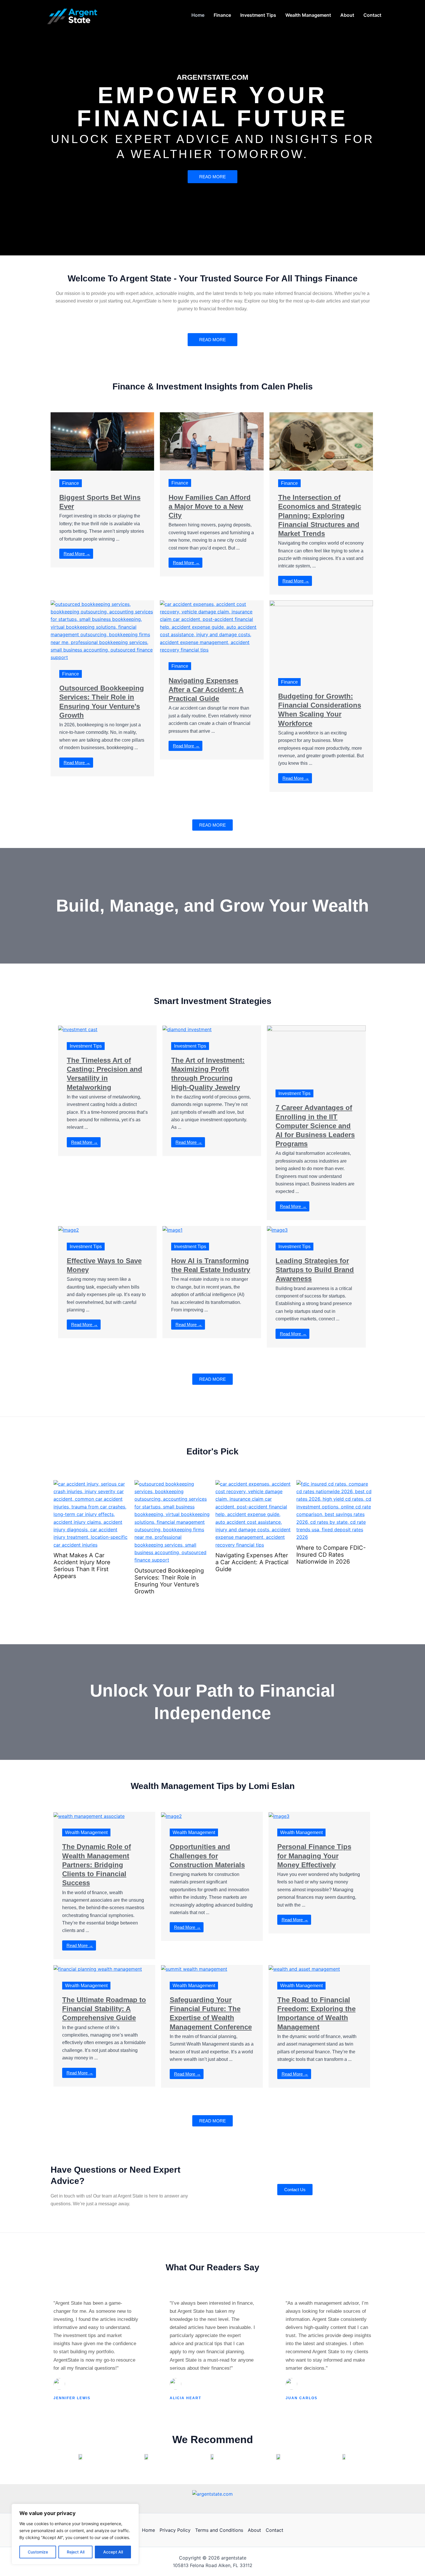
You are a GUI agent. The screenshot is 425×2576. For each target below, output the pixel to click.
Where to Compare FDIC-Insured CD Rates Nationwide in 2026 (250, 1555)
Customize (38, 2552)
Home (148, 2530)
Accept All (113, 2552)
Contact (275, 2530)
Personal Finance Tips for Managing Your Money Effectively (314, 1856)
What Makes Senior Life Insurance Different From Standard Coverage (330, 1562)
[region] (75, 2534)
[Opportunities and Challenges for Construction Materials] (171, 1816)
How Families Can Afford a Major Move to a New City (210, 506)
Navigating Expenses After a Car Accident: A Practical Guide (206, 690)
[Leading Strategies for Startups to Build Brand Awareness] (277, 1230)
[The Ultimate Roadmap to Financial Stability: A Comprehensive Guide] (98, 1969)
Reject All (76, 2552)
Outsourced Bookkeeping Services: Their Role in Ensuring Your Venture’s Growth (88, 1581)
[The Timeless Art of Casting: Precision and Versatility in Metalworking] (78, 1029)
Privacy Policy (175, 2530)
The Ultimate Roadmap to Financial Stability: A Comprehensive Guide (104, 2009)
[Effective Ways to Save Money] (69, 1230)
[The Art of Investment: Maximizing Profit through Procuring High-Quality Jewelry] (187, 1029)
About (254, 2530)
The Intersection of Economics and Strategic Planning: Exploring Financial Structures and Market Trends (320, 515)
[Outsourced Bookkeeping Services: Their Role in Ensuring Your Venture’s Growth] (102, 630)
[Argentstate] (74, 14)
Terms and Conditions (219, 2530)
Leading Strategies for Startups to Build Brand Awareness (315, 1270)
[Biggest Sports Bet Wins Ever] (102, 441)
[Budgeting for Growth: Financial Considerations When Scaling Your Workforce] (321, 634)
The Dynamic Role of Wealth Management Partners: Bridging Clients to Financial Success (97, 1865)
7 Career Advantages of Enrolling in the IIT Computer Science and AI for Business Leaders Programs (315, 1126)
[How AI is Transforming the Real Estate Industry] (172, 1230)
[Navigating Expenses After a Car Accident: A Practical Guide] (212, 626)
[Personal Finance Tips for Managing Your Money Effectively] (279, 1816)
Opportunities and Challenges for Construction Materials (207, 1856)
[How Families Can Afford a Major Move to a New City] (212, 441)
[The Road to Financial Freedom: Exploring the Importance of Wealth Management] (304, 1969)
